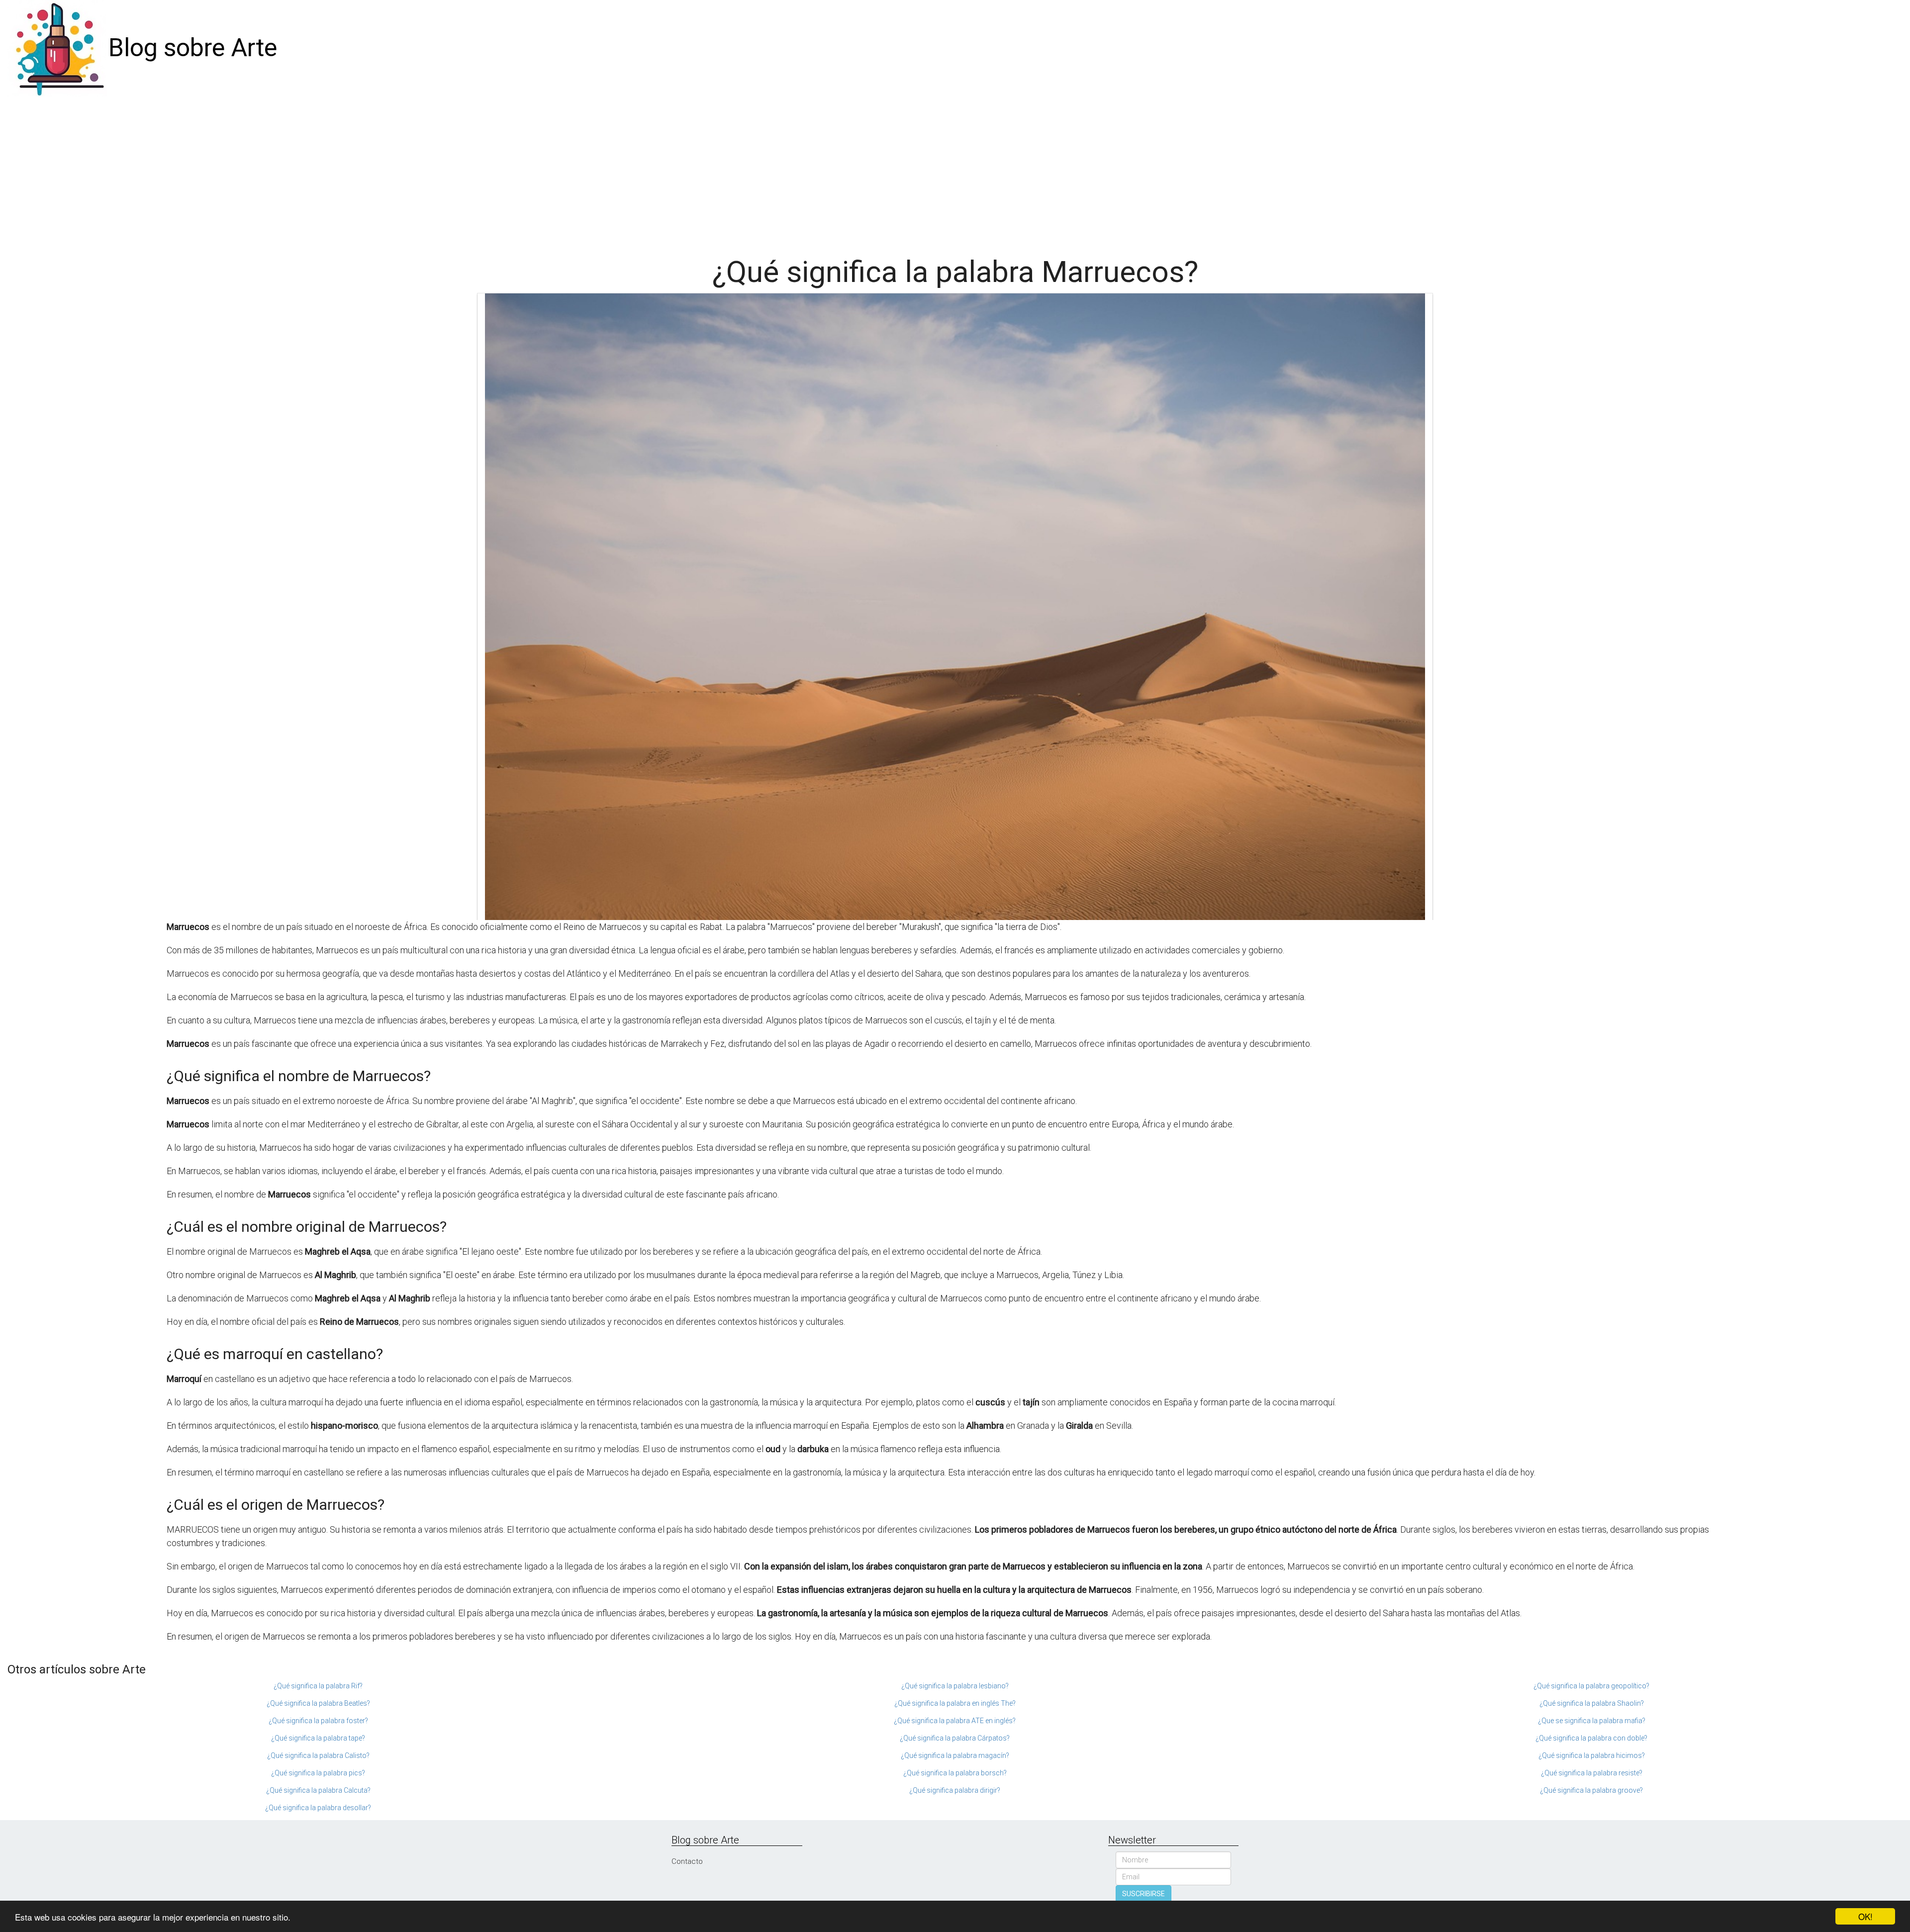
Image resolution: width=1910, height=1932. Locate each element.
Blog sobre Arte (193, 48)
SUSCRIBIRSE (1144, 1894)
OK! (1865, 1916)
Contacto (687, 1861)
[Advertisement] (955, 171)
